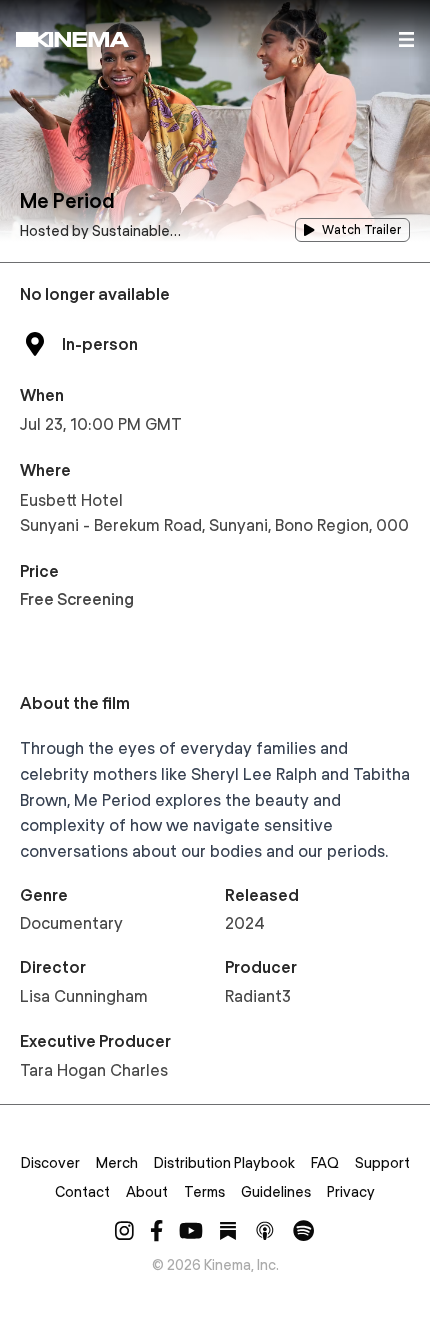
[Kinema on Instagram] (124, 1230)
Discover (50, 1163)
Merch (117, 1163)
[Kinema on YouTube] (191, 1230)
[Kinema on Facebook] (156, 1230)
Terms (204, 1192)
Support (382, 1163)
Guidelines (276, 1192)
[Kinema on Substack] (228, 1231)
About (147, 1192)
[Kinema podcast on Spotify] (303, 1230)
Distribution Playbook (224, 1163)
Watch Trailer (361, 229)
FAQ (325, 1163)
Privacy (351, 1192)
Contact (82, 1192)
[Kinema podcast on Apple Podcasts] (265, 1231)
